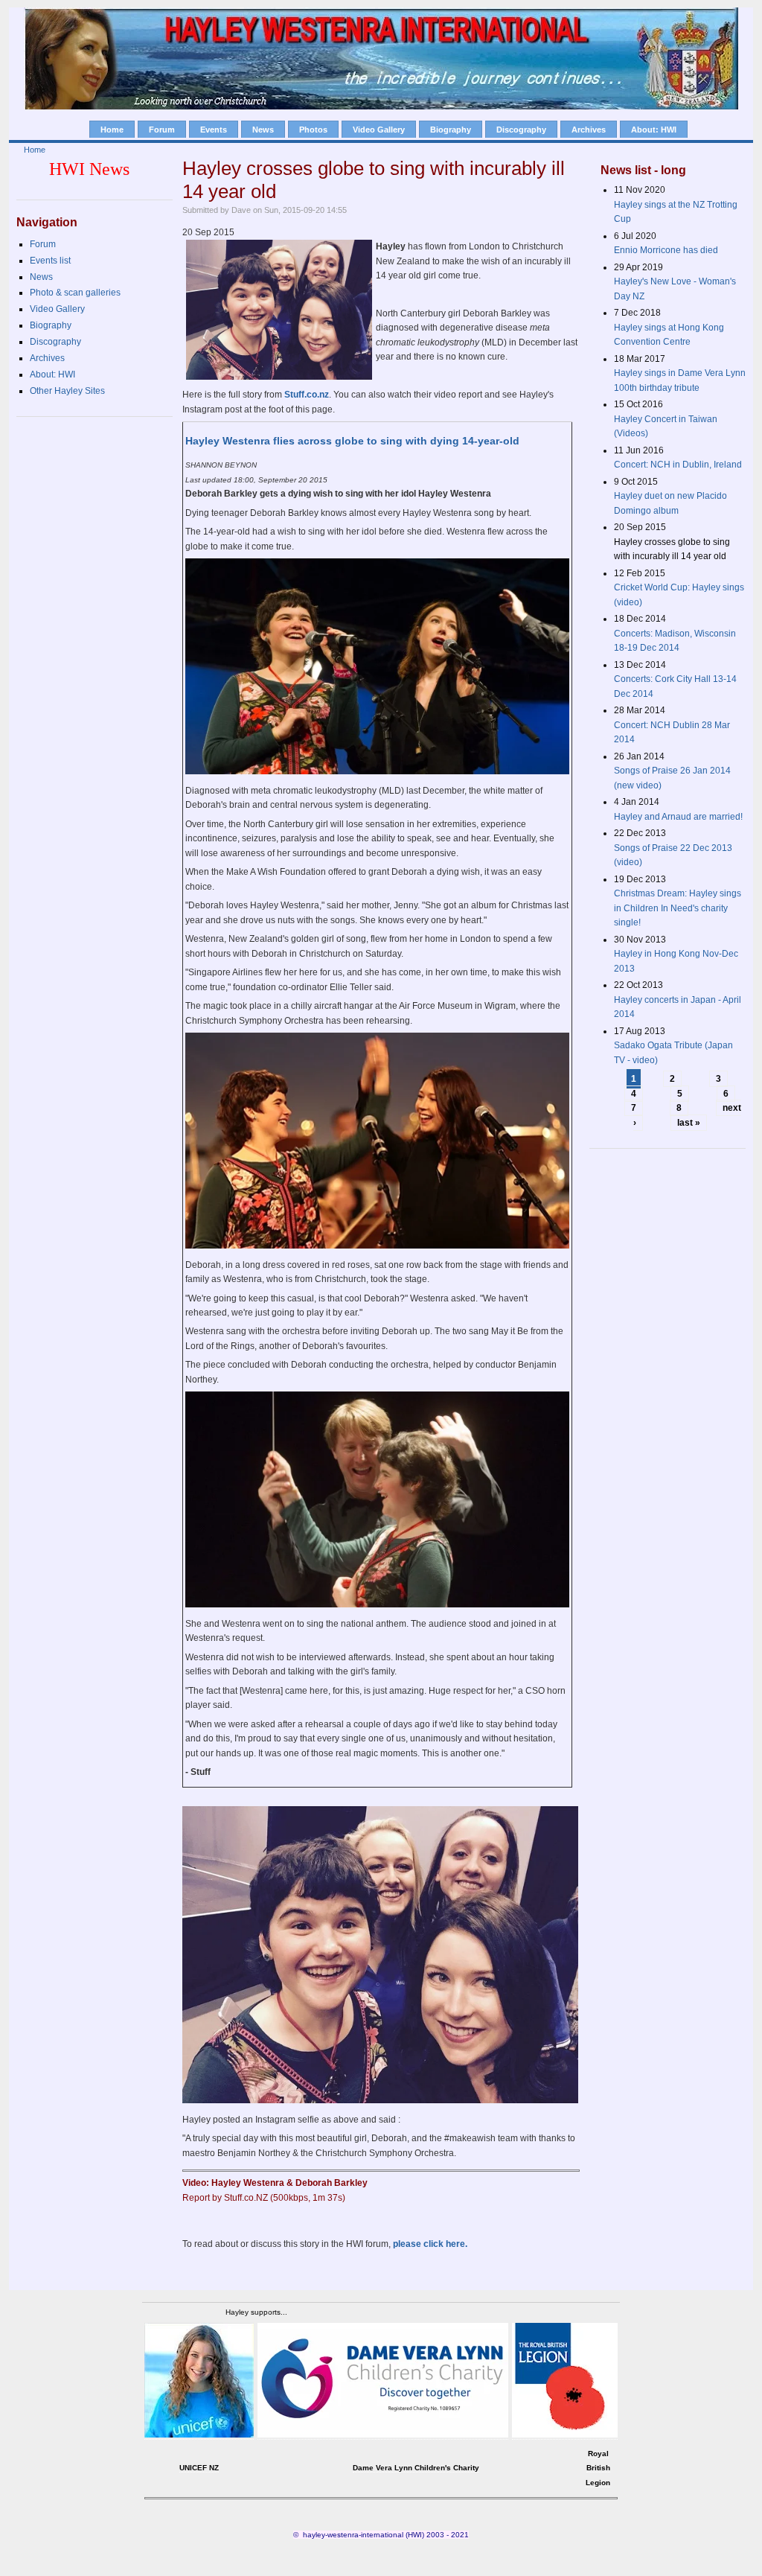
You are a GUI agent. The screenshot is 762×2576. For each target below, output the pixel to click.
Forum (162, 130)
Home (112, 130)
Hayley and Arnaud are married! (678, 817)
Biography (451, 130)
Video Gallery (379, 130)
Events (214, 130)
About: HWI (654, 130)
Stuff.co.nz (307, 395)
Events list (50, 261)
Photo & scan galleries (75, 293)
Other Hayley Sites (67, 391)
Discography (521, 130)
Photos (313, 130)
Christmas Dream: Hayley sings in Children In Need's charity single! (678, 908)
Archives (589, 130)
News (263, 130)
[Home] (381, 106)
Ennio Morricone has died (666, 250)
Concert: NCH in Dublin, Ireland (678, 465)
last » (689, 1123)
